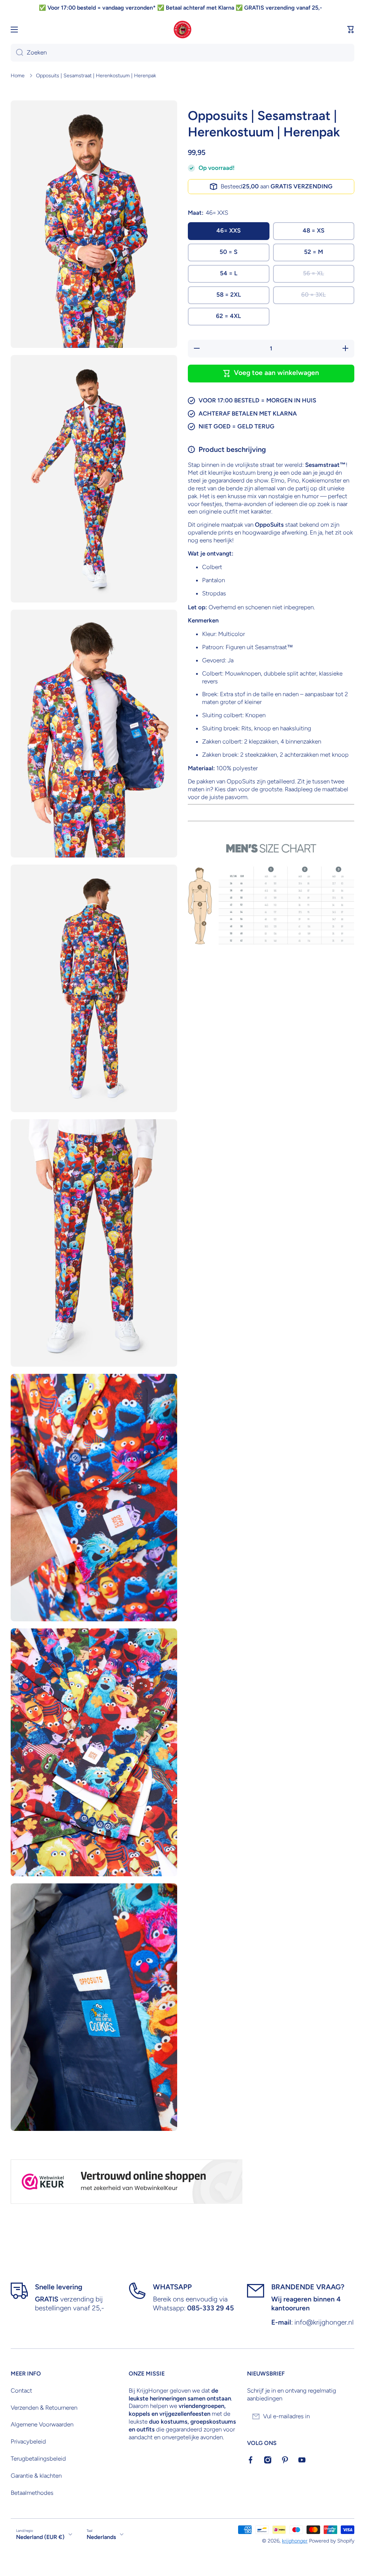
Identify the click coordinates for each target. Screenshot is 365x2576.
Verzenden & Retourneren (44, 2408)
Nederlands (101, 2537)
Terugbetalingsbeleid (38, 2458)
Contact (21, 2390)
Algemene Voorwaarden (42, 2424)
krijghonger (295, 2541)
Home (18, 75)
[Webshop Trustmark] (127, 2182)
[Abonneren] (345, 2416)
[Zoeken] (17, 53)
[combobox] (182, 53)
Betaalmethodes (32, 2493)
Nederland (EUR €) (40, 2537)
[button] (351, 30)
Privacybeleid (28, 2441)
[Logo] (182, 30)
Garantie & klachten (36, 2476)
